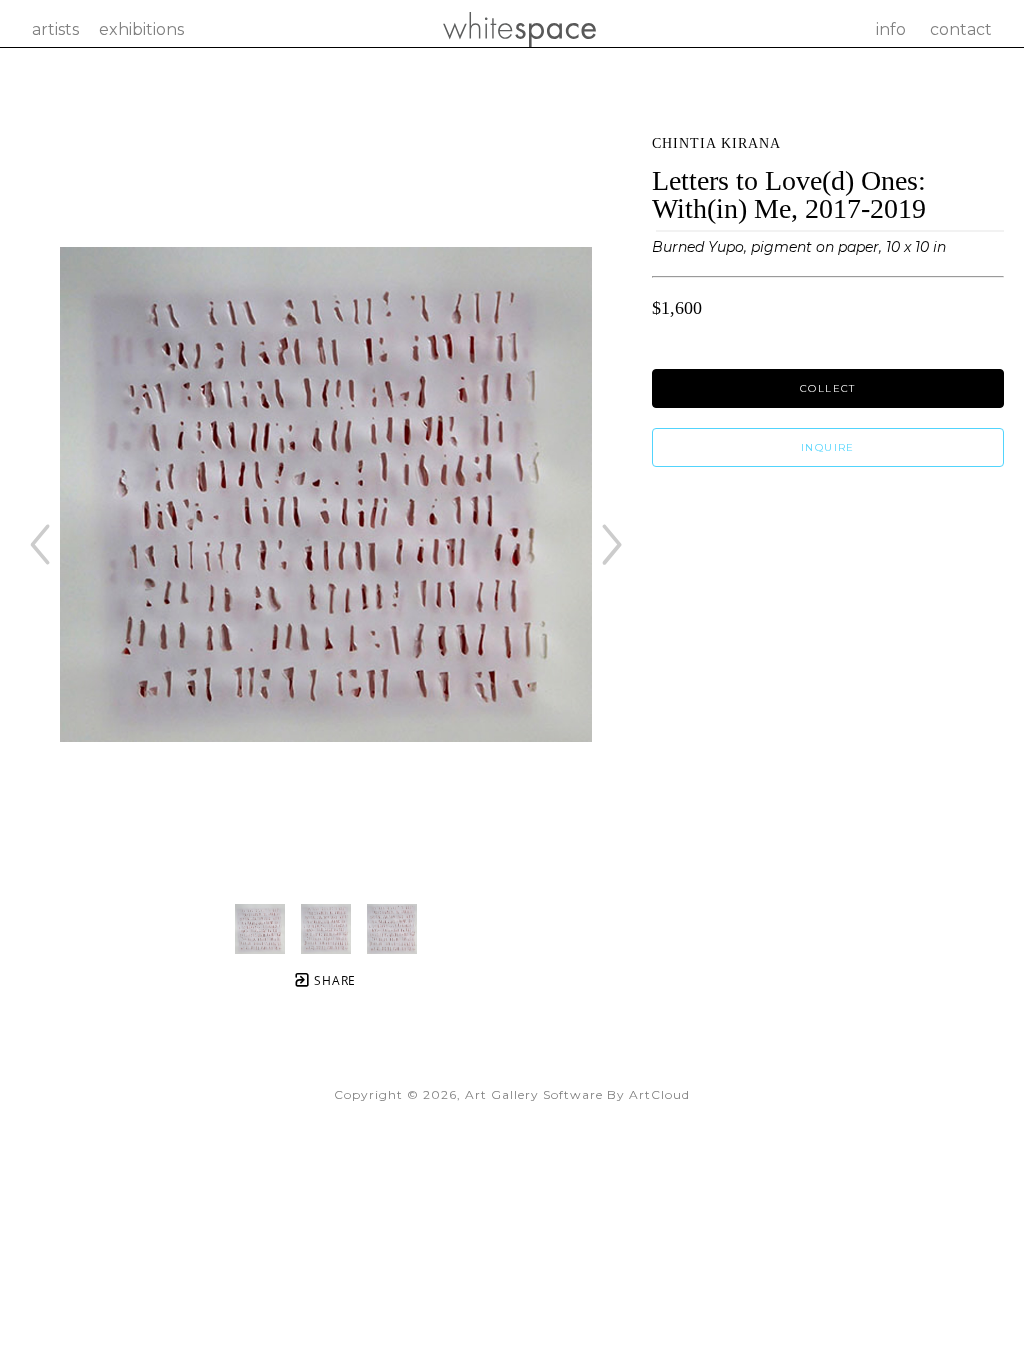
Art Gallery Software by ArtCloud (577, 1094)
